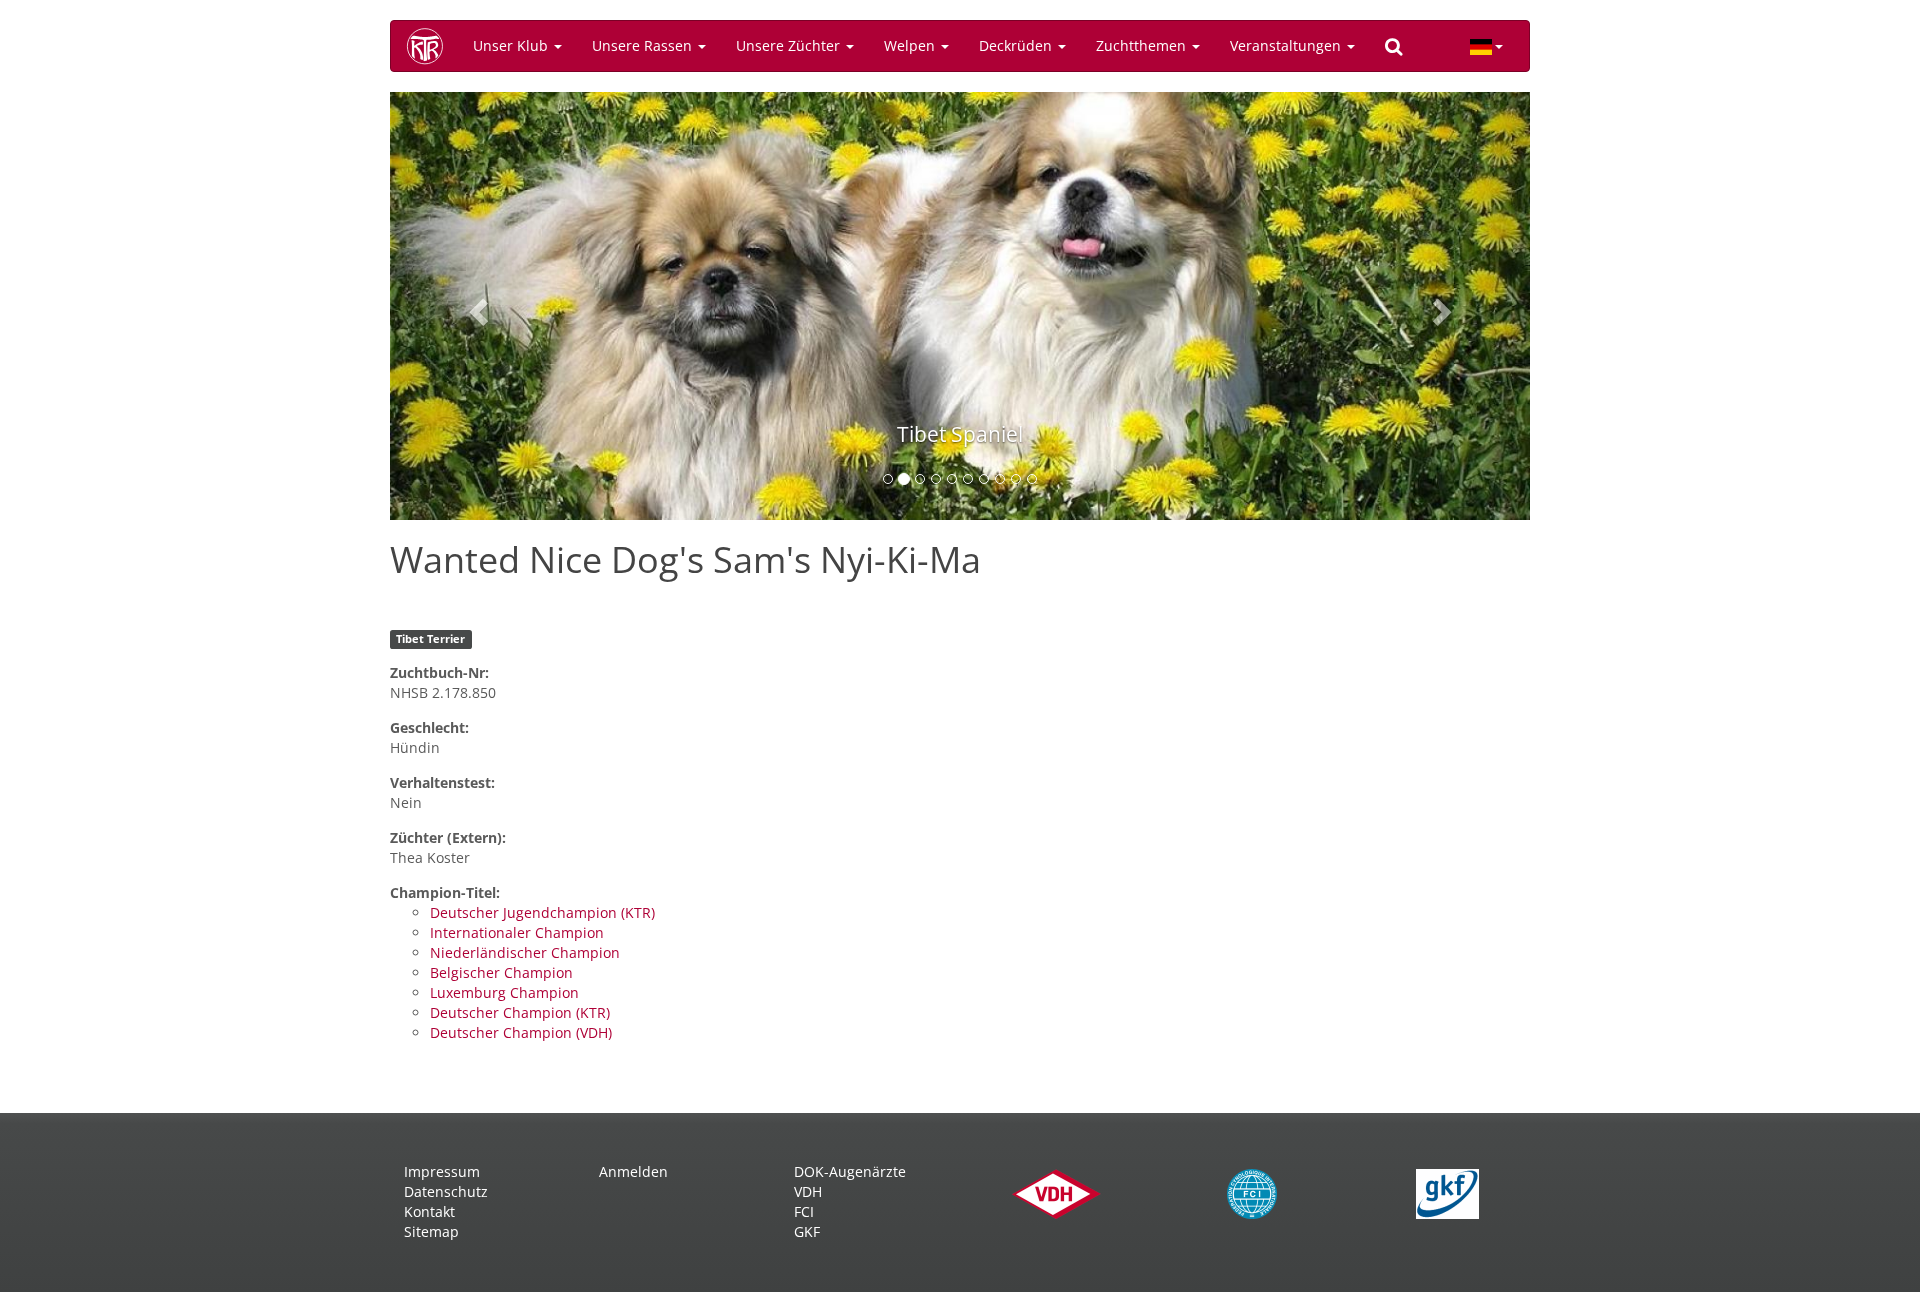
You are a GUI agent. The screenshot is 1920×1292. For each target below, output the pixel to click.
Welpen (911, 45)
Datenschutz (446, 1191)
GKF (807, 1231)
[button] (475, 306)
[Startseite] (432, 46)
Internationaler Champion (517, 932)
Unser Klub (512, 45)
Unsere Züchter (790, 45)
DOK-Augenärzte (850, 1171)
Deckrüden (1017, 45)
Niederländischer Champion (525, 952)
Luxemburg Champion (504, 992)
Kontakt (429, 1211)
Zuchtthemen (1143, 45)
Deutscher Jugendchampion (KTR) (542, 912)
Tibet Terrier (430, 639)
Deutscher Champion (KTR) (520, 1012)
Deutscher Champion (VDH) (521, 1032)
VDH (808, 1191)
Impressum (442, 1171)
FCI (804, 1211)
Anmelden (633, 1171)
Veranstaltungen (1287, 45)
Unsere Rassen (644, 45)
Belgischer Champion (501, 972)
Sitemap (431, 1231)
